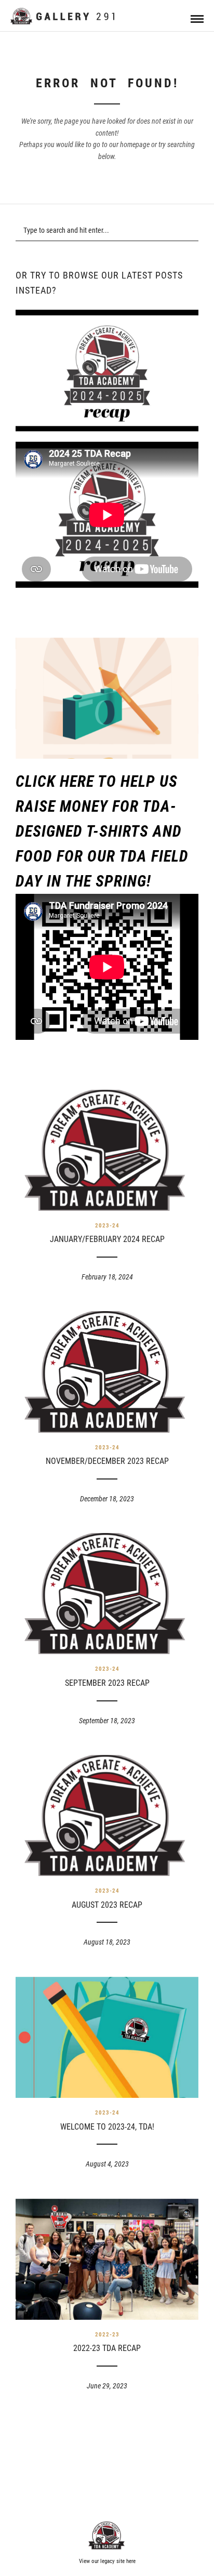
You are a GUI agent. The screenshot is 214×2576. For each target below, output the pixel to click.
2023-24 (107, 1226)
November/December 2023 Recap (107, 1461)
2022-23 (107, 2335)
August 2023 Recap (107, 1905)
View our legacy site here (107, 2561)
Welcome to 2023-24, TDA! (107, 2127)
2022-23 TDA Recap (107, 2348)
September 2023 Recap (107, 1683)
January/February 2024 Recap (107, 1239)
